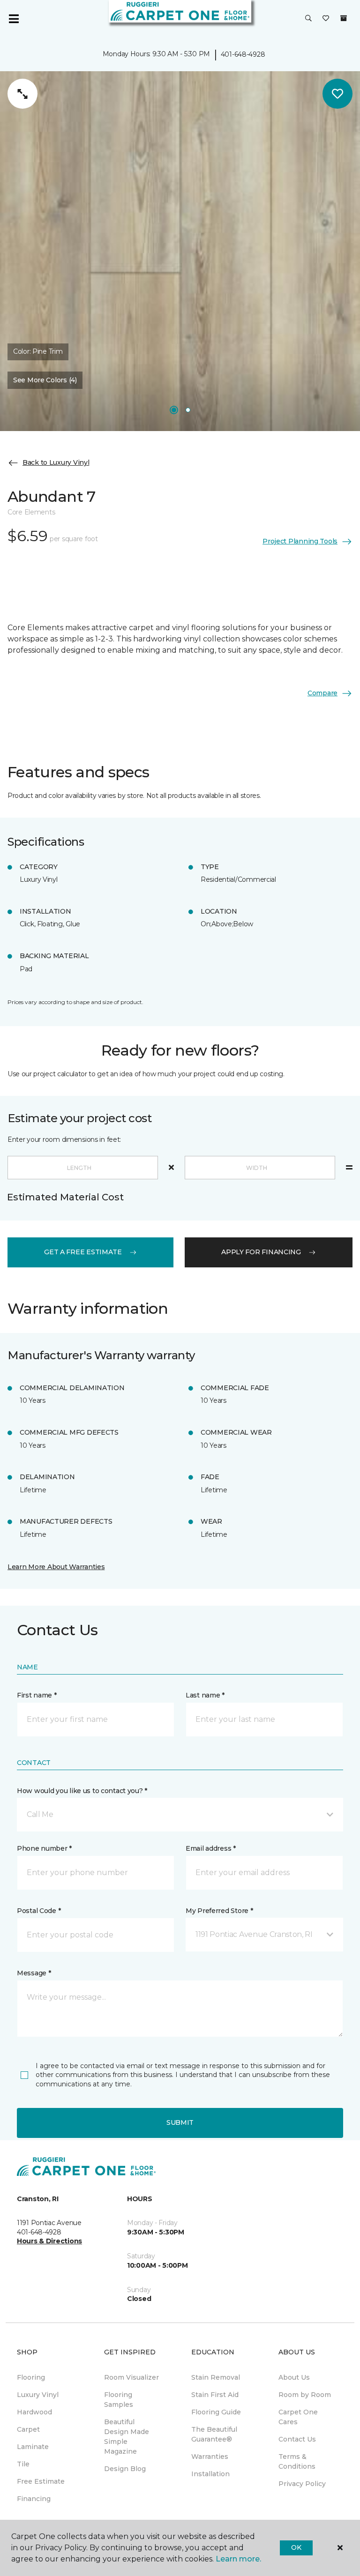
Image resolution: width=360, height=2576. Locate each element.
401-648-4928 (243, 54)
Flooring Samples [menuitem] (119, 2400)
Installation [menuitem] (210, 2474)
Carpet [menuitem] (28, 2429)
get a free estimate (83, 1252)
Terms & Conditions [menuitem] (297, 2461)
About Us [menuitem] (294, 2377)
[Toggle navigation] (14, 19)
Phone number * (44, 1848)
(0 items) (344, 18)
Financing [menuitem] (34, 2499)
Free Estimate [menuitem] (41, 2481)
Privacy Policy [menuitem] (302, 2484)
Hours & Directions (49, 2241)
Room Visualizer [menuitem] (131, 2377)
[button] (308, 19)
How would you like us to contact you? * (82, 1791)
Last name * (205, 1695)
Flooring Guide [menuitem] (216, 2412)
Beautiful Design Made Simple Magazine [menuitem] (127, 2437)
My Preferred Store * (219, 1911)
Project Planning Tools (300, 541)
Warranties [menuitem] (210, 2457)
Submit (180, 2122)
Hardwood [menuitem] (34, 2412)
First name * (37, 1695)
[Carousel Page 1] (174, 410)
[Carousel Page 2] (188, 410)
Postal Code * (39, 1911)
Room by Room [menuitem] (305, 2395)
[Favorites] (326, 19)
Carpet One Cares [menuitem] (298, 2417)
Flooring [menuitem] (31, 2377)
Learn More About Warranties (56, 1567)
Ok (296, 2547)
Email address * (211, 1848)
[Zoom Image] (22, 94)
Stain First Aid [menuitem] (215, 2395)
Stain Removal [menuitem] (216, 2377)
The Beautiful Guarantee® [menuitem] (214, 2434)
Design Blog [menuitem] (125, 2469)
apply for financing (261, 1252)
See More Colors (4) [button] (45, 380)
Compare (322, 693)
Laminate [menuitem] (33, 2447)
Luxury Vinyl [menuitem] (38, 2395)
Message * (34, 1973)
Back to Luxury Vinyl (56, 462)
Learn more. (238, 2559)
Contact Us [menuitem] (297, 2439)
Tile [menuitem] (23, 2464)
